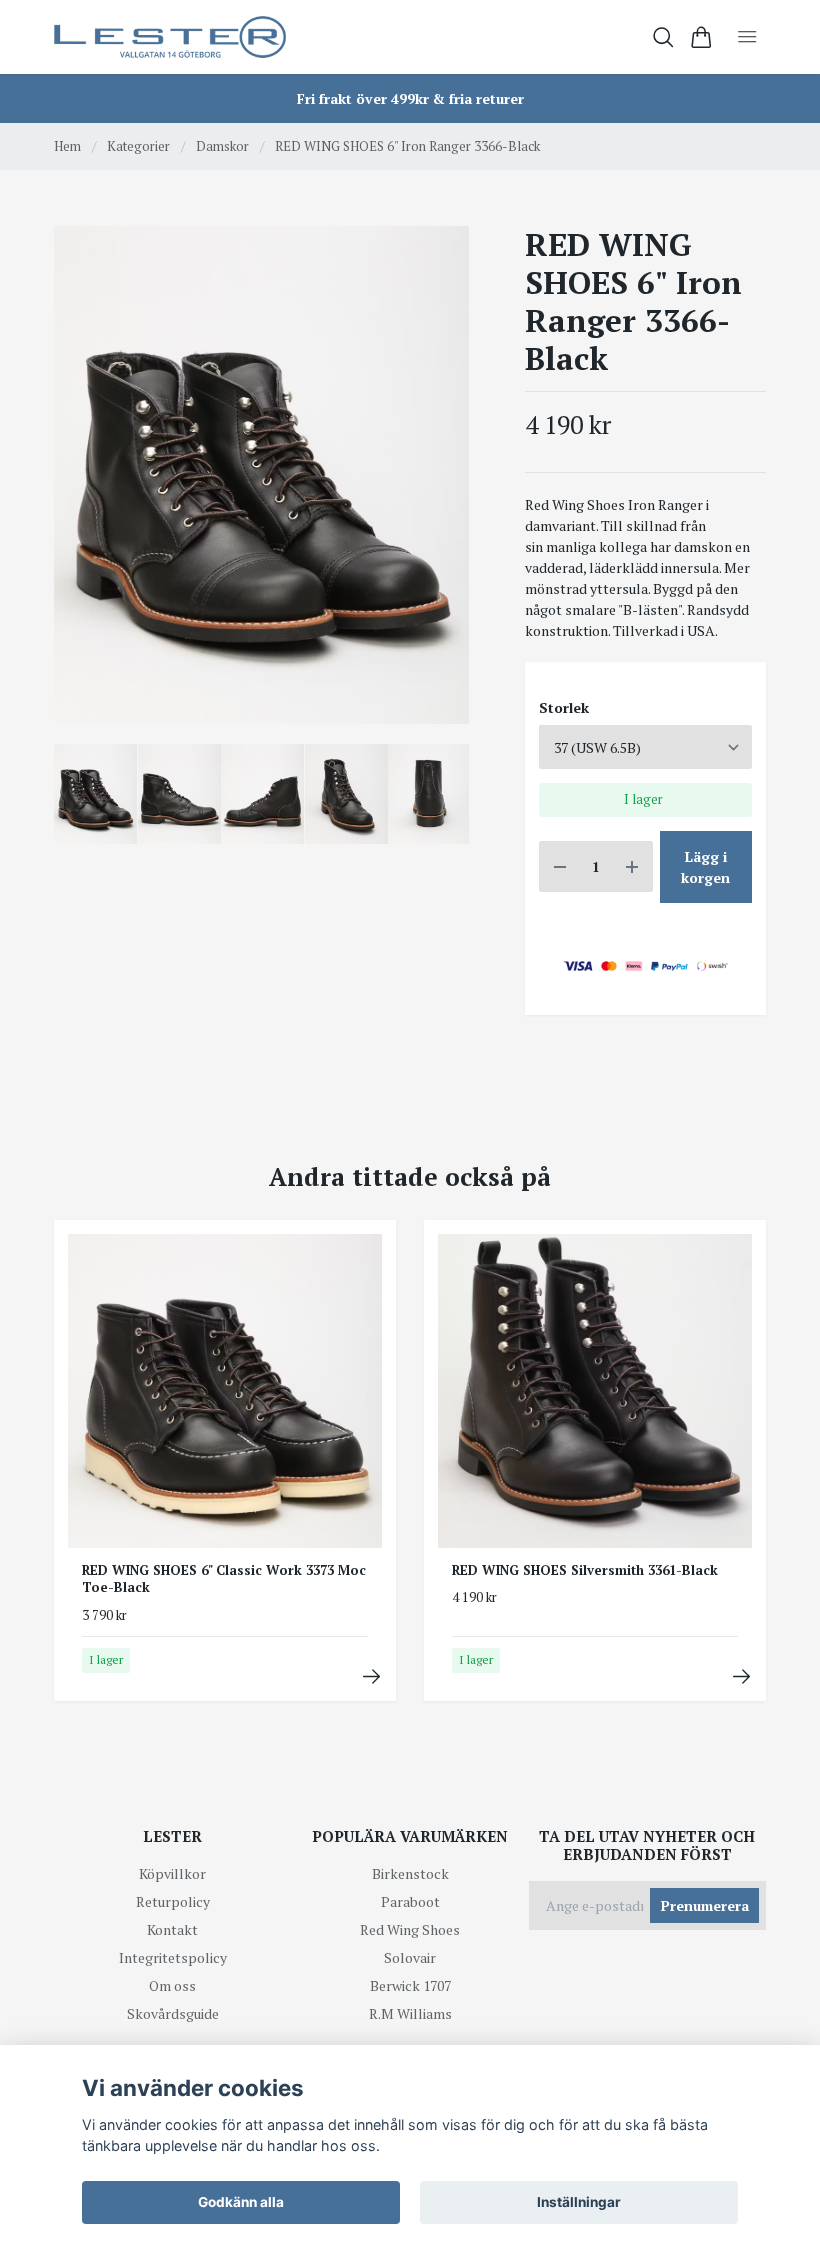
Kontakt (172, 1929)
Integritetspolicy (173, 1957)
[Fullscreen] (261, 475)
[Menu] (747, 37)
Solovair (410, 1957)
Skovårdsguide (173, 2013)
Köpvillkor (172, 1873)
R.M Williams (410, 2013)
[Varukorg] (701, 37)
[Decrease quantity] (560, 866)
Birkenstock (410, 1873)
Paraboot (410, 1901)
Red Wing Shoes (410, 1929)
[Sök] (663, 37)
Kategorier (138, 146)
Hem (67, 146)
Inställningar (579, 2202)
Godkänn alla (241, 2202)
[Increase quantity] (632, 866)
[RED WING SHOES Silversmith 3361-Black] (741, 1676)
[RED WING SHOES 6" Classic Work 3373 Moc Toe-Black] (371, 1676)
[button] (438, 482)
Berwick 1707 (410, 1985)
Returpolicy (173, 1901)
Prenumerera (705, 1905)
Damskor (222, 146)
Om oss (172, 1985)
